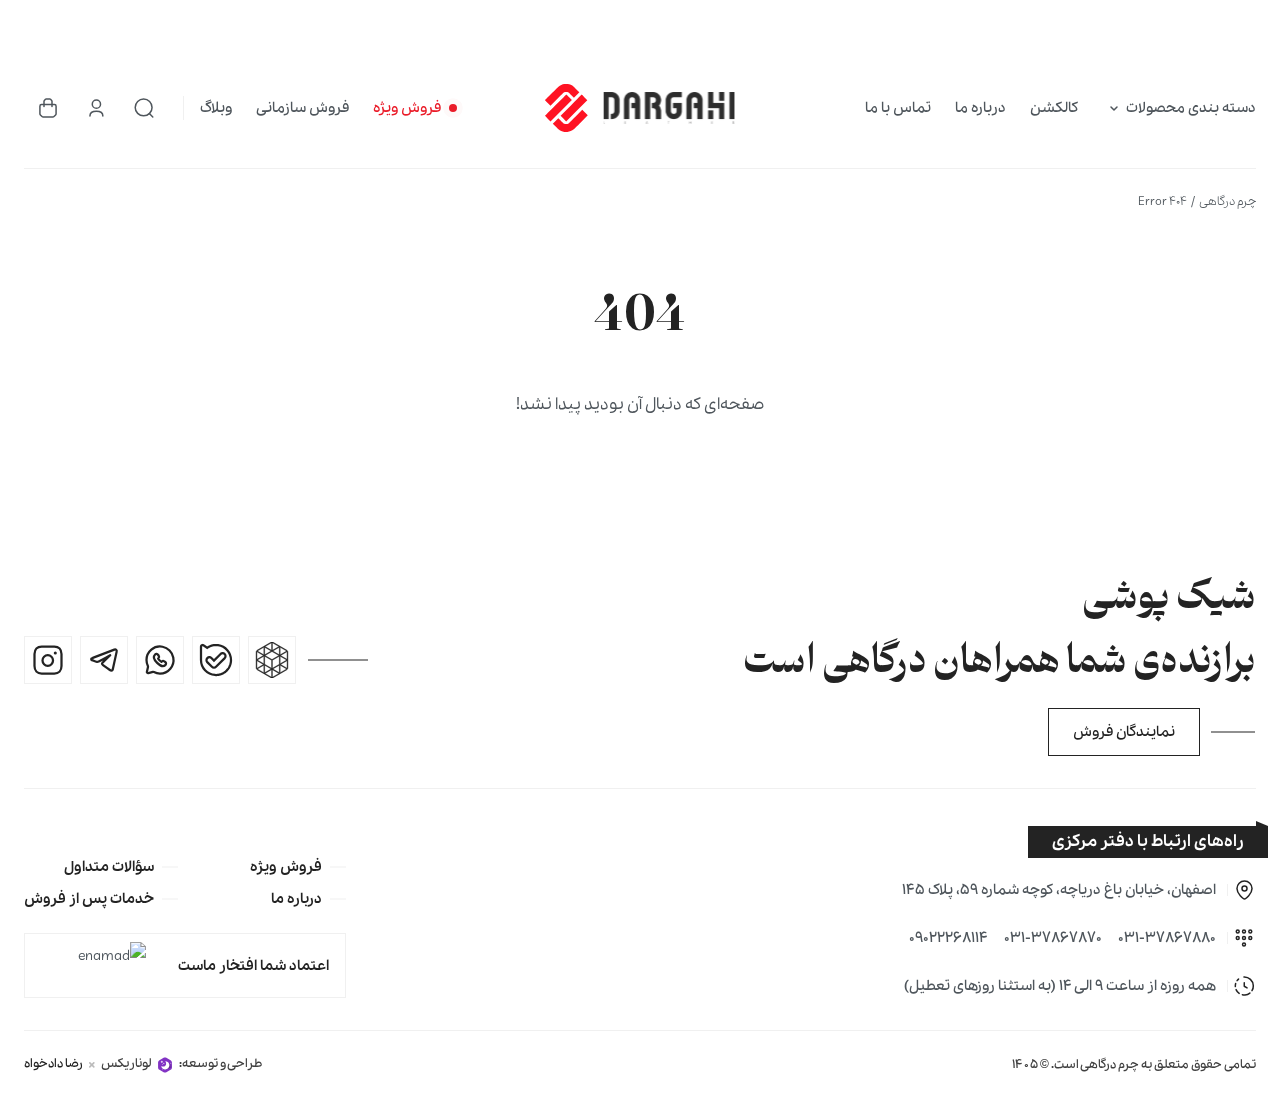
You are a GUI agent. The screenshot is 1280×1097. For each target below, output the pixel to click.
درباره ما (980, 108)
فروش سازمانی (302, 108)
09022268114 (948, 938)
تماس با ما (898, 108)
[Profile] (96, 108)
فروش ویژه (407, 108)
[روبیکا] (272, 660)
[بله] (216, 660)
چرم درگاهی (1227, 201)
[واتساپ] (160, 660)
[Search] (144, 108)
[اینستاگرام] (48, 660)
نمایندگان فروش (1124, 732)
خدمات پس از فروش (89, 899)
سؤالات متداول (109, 867)
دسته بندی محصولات (1191, 108)
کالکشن (1054, 108)
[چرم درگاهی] (640, 108)
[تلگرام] (104, 660)
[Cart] (48, 108)
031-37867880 (1167, 938)
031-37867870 (1053, 938)
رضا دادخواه (53, 1063)
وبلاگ (216, 108)
